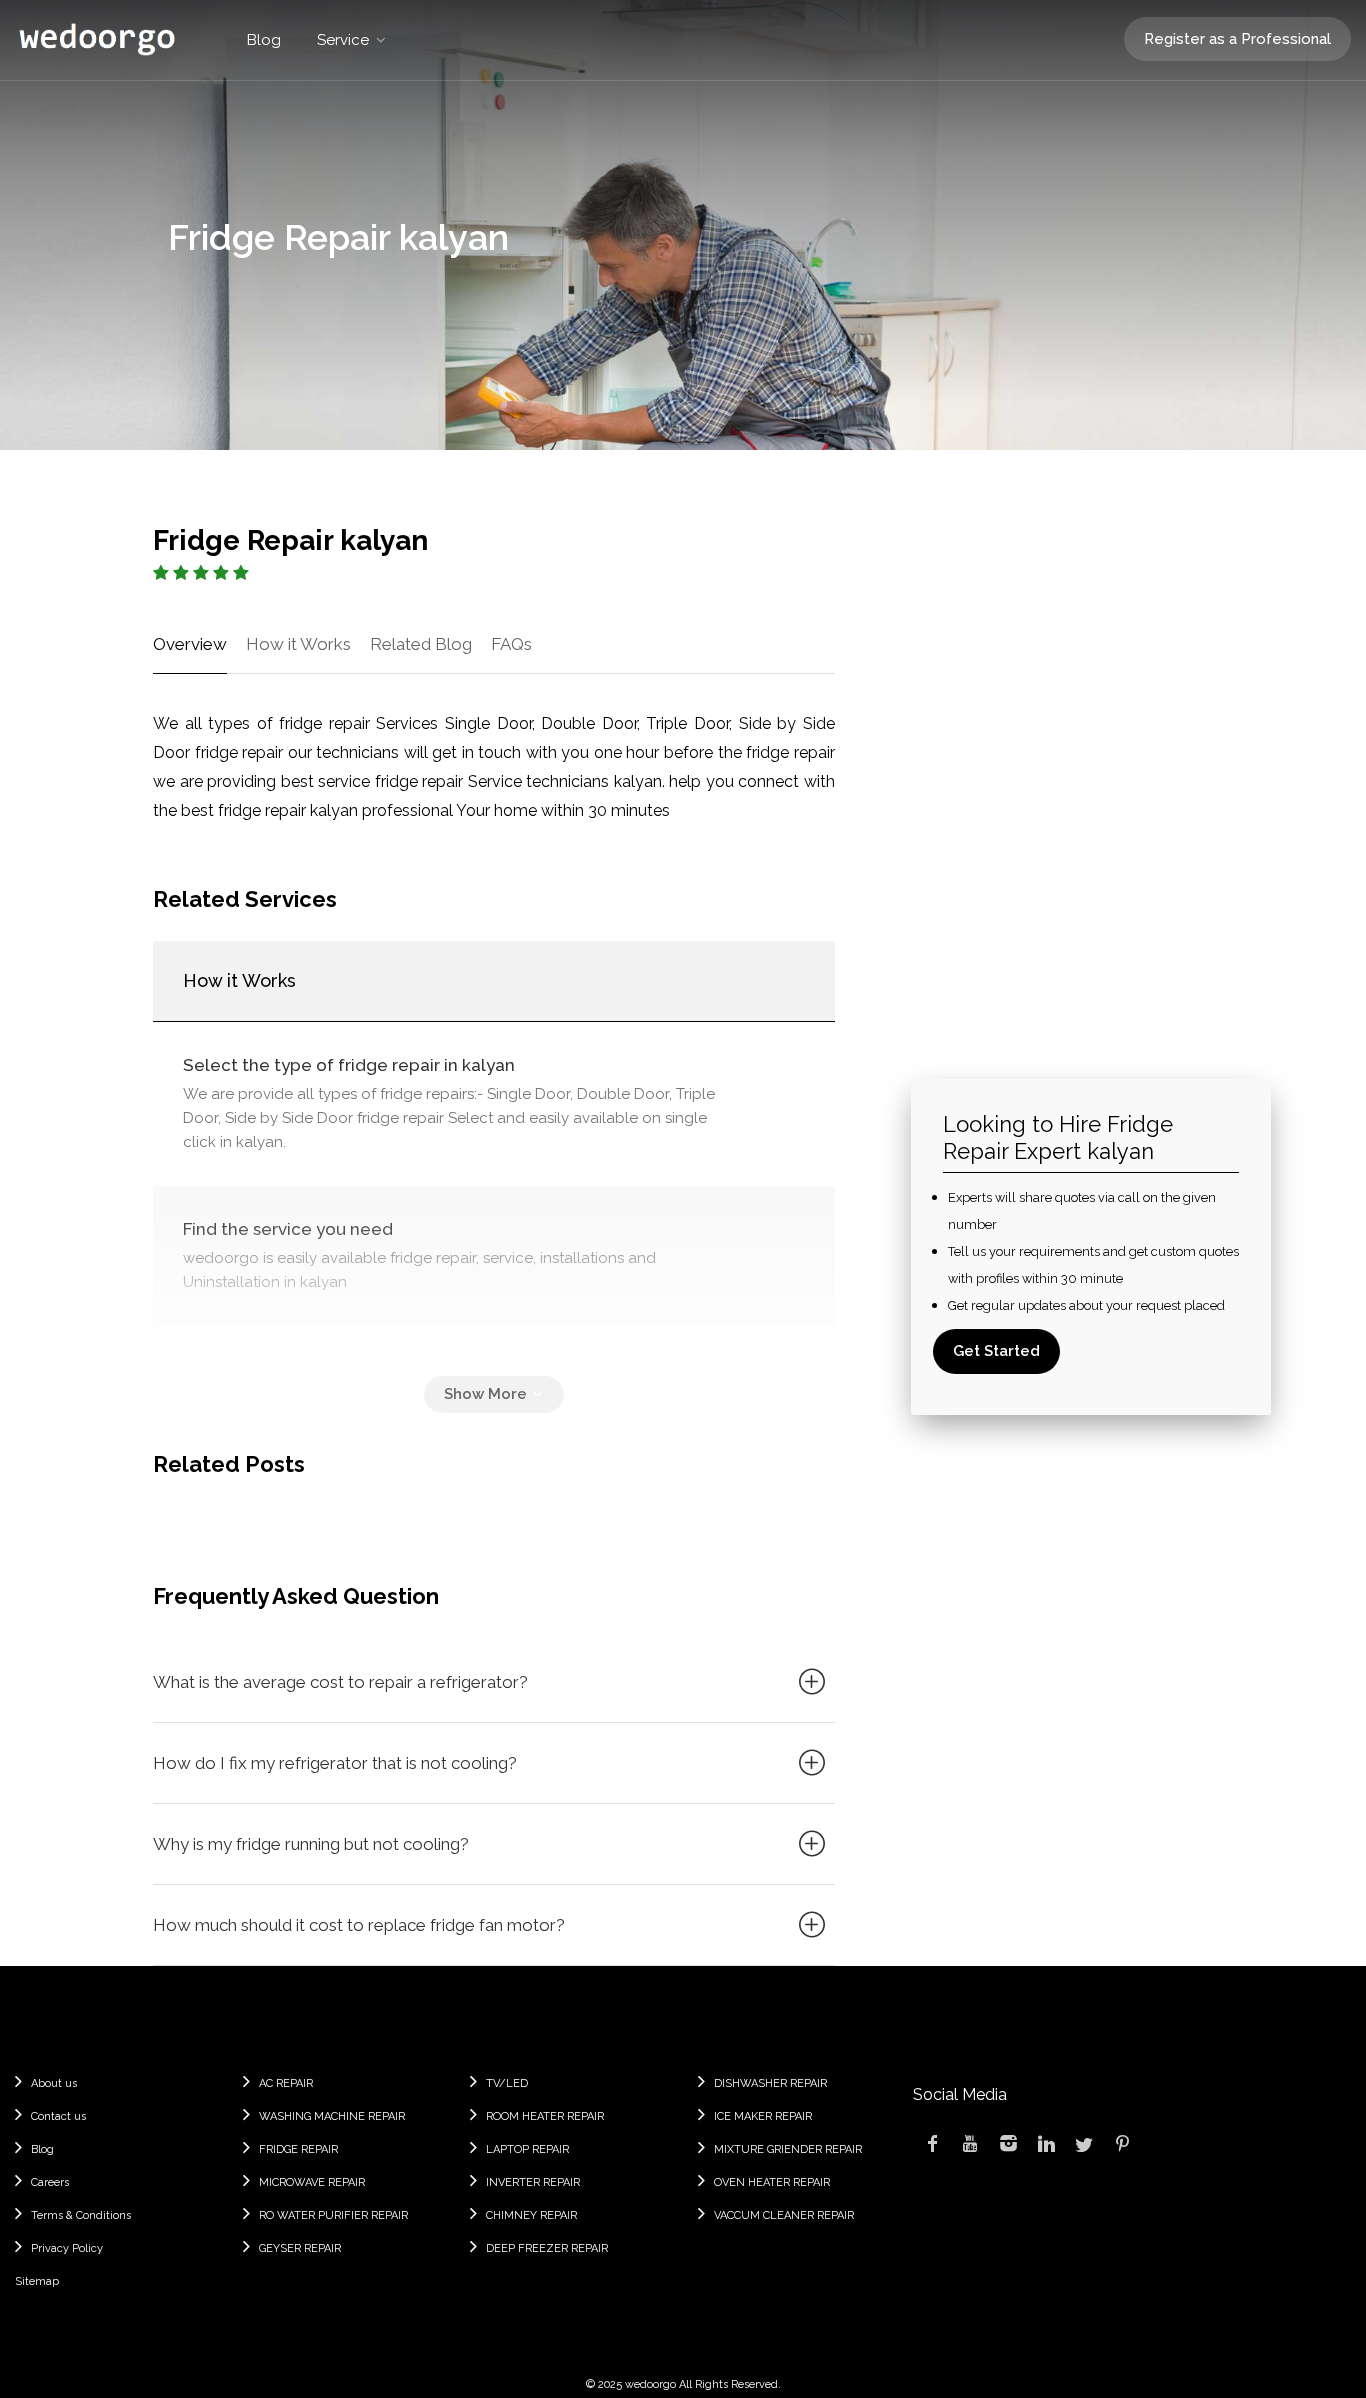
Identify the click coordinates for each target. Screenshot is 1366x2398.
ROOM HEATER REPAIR (545, 2116)
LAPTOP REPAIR (527, 2149)
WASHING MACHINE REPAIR (332, 2116)
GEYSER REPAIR (300, 2248)
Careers (50, 2182)
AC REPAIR (286, 2083)
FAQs (511, 644)
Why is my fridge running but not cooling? (311, 1844)
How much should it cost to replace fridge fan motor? (359, 1925)
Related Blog (421, 644)
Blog (264, 40)
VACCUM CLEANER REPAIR (784, 2215)
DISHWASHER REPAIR (770, 2083)
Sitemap (37, 2281)
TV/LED (507, 2083)
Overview (190, 644)
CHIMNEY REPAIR (531, 2215)
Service (343, 40)
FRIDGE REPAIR (298, 2149)
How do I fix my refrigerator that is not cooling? (335, 1763)
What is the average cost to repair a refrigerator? (340, 1682)
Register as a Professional (1237, 39)
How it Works (298, 644)
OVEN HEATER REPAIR (772, 2182)
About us (54, 2083)
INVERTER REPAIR (533, 2182)
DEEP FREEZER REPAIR (547, 2248)
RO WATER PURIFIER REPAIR (333, 2215)
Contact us (58, 2116)
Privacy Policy (67, 2248)
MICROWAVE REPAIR (312, 2182)
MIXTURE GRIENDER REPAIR (788, 2149)
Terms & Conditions (81, 2215)
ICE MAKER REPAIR (763, 2116)
